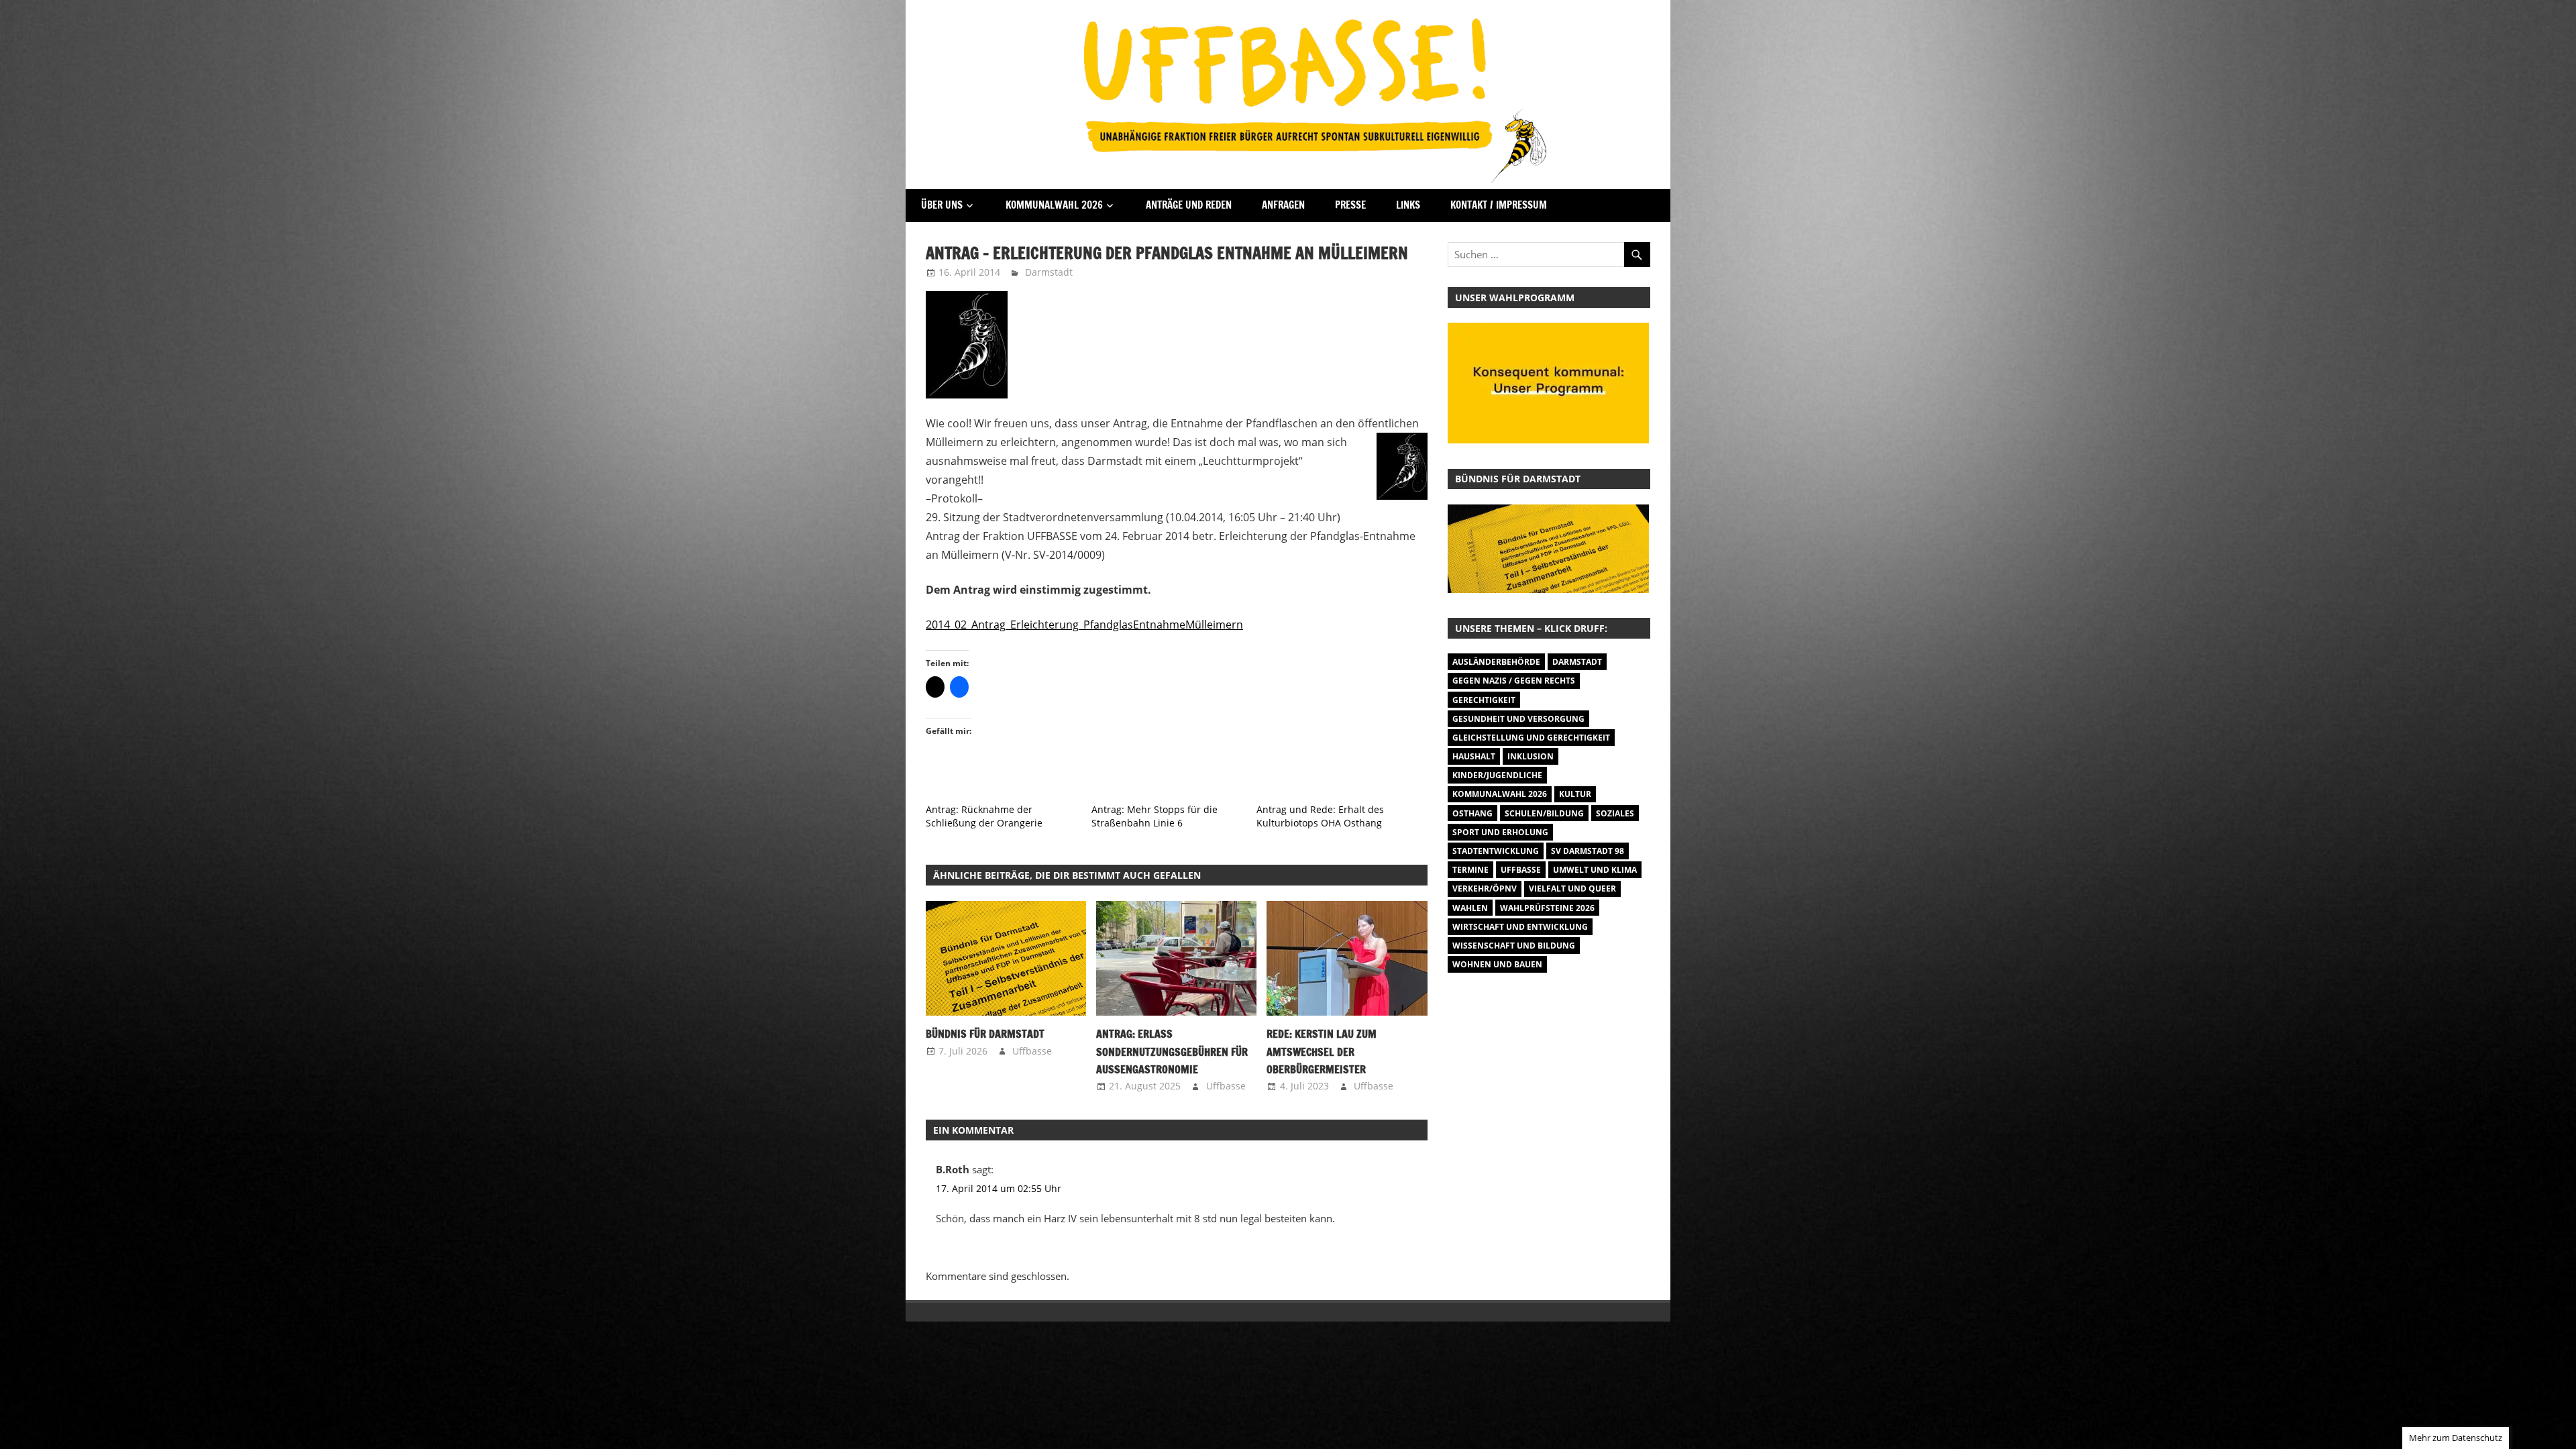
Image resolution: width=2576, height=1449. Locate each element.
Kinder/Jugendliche (1497, 775)
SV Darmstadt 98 (1588, 851)
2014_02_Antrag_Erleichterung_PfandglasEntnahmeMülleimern (1084, 625)
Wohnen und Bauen (1497, 964)
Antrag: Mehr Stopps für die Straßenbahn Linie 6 (1155, 816)
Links (1408, 205)
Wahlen (1470, 908)
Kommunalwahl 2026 (1054, 205)
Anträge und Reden (1189, 205)
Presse (1350, 205)
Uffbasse (1032, 1051)
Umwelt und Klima (1595, 870)
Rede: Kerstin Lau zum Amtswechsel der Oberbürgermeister (1322, 1052)
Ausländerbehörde (1496, 662)
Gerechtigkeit (1484, 700)
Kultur (1575, 794)
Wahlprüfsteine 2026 (1547, 908)
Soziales (1615, 813)
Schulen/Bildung (1544, 813)
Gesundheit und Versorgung (1518, 719)
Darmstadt (1049, 272)
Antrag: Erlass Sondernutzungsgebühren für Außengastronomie (1172, 1052)
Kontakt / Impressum (1499, 205)
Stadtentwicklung (1496, 851)
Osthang (1472, 813)
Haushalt (1474, 756)
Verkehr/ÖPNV (1485, 889)
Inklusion (1531, 756)
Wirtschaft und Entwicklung (1520, 927)
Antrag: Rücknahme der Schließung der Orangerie (984, 816)
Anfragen (1283, 205)
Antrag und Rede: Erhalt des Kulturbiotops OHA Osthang (1320, 816)
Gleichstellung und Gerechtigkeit (1531, 738)
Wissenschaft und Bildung (1514, 946)
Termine (1470, 870)
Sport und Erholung (1500, 832)
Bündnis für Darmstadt (985, 1034)
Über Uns (942, 205)
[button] (1006, 958)
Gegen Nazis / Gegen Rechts (1514, 681)
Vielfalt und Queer (1572, 889)
